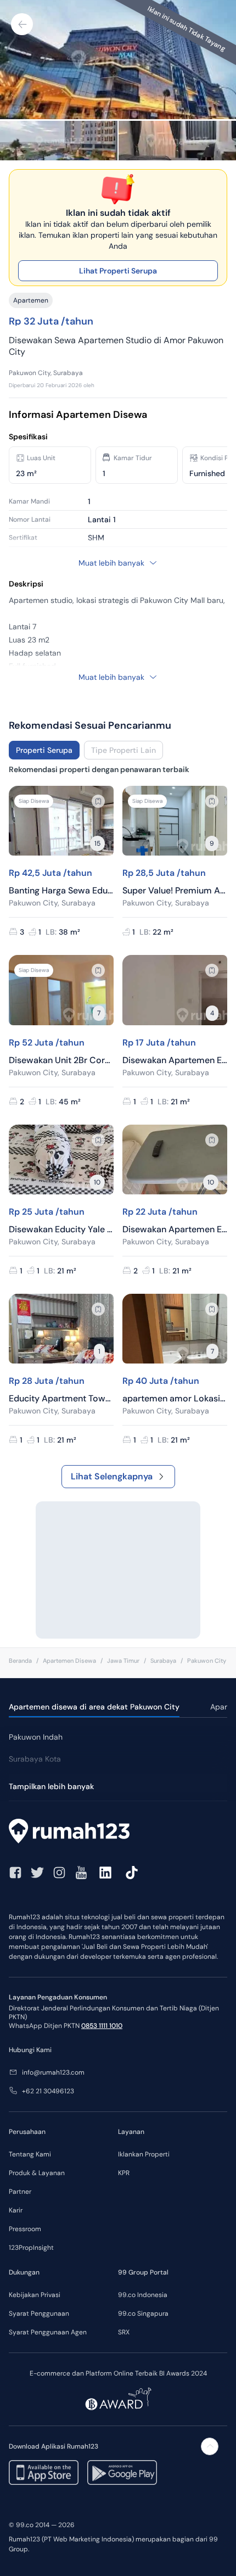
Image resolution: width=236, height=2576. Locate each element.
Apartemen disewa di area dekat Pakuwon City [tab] (94, 1707)
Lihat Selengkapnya (112, 1476)
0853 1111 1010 (102, 2026)
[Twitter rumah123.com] (37, 1873)
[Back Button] (22, 24)
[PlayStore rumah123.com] (122, 2472)
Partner (20, 2192)
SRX (124, 2332)
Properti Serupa (44, 750)
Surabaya (163, 1661)
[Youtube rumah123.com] (81, 1873)
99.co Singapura (143, 2314)
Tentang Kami (30, 2154)
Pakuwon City (207, 1661)
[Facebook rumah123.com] (15, 1873)
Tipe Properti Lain (123, 750)
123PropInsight (31, 2248)
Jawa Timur (123, 1661)
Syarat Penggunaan (39, 2314)
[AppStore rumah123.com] (44, 2472)
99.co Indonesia (143, 2295)
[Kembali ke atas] (210, 2446)
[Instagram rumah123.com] (59, 1873)
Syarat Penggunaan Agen (48, 2332)
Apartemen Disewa (69, 1661)
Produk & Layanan (37, 2173)
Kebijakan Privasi (35, 2295)
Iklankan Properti (144, 2154)
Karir (16, 2210)
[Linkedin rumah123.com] (105, 1873)
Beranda (20, 1661)
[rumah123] (118, 1832)
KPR (124, 2173)
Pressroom (25, 2229)
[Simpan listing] (98, 801)
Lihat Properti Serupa (118, 271)
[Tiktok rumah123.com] (132, 1873)
